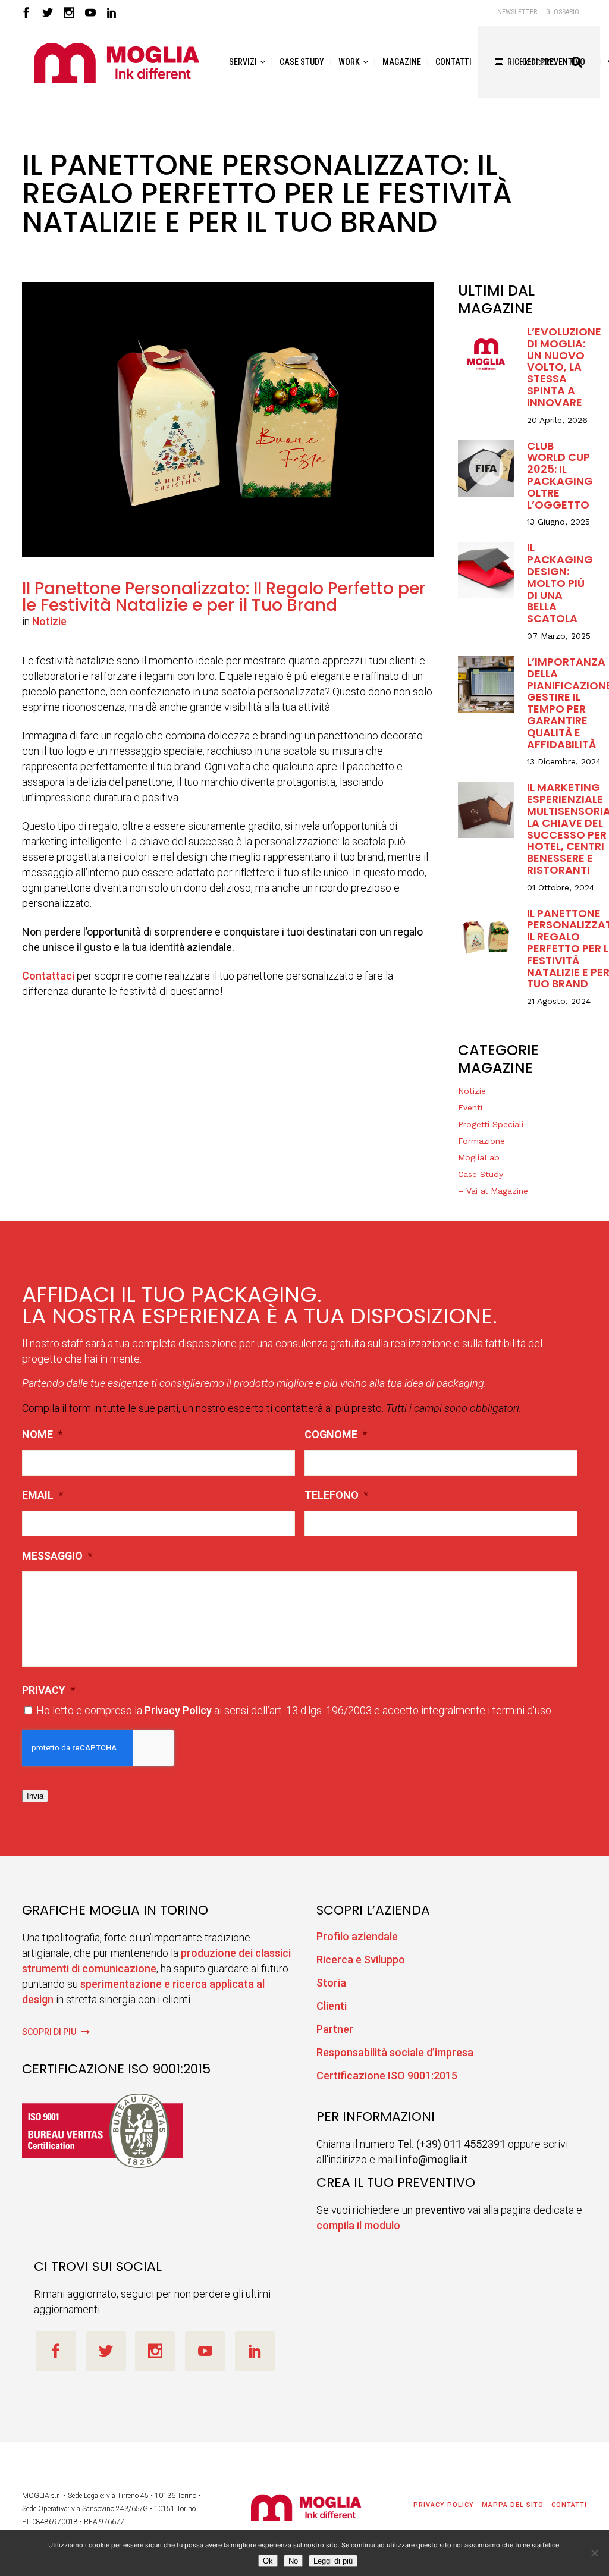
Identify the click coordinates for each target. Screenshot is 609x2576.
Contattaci (48, 976)
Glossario (563, 12)
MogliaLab (479, 1157)
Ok (268, 2561)
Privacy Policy (178, 1710)
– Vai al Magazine (493, 1191)
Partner (335, 2029)
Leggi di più (333, 2561)
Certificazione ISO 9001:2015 (387, 2075)
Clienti (332, 2006)
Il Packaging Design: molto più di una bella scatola (560, 583)
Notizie (49, 621)
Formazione (481, 1141)
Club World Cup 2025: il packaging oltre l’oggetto (560, 476)
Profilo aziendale (357, 1936)
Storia (331, 1983)
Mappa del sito (513, 2505)
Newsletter (517, 12)
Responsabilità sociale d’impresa (395, 2052)
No (293, 2561)
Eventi (470, 1107)
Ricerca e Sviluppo (361, 1960)
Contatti (569, 2505)
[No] (594, 2553)
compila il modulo (358, 2225)
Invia (35, 1796)
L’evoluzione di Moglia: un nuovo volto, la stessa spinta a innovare (564, 367)
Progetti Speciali (491, 1124)
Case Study (481, 1174)
